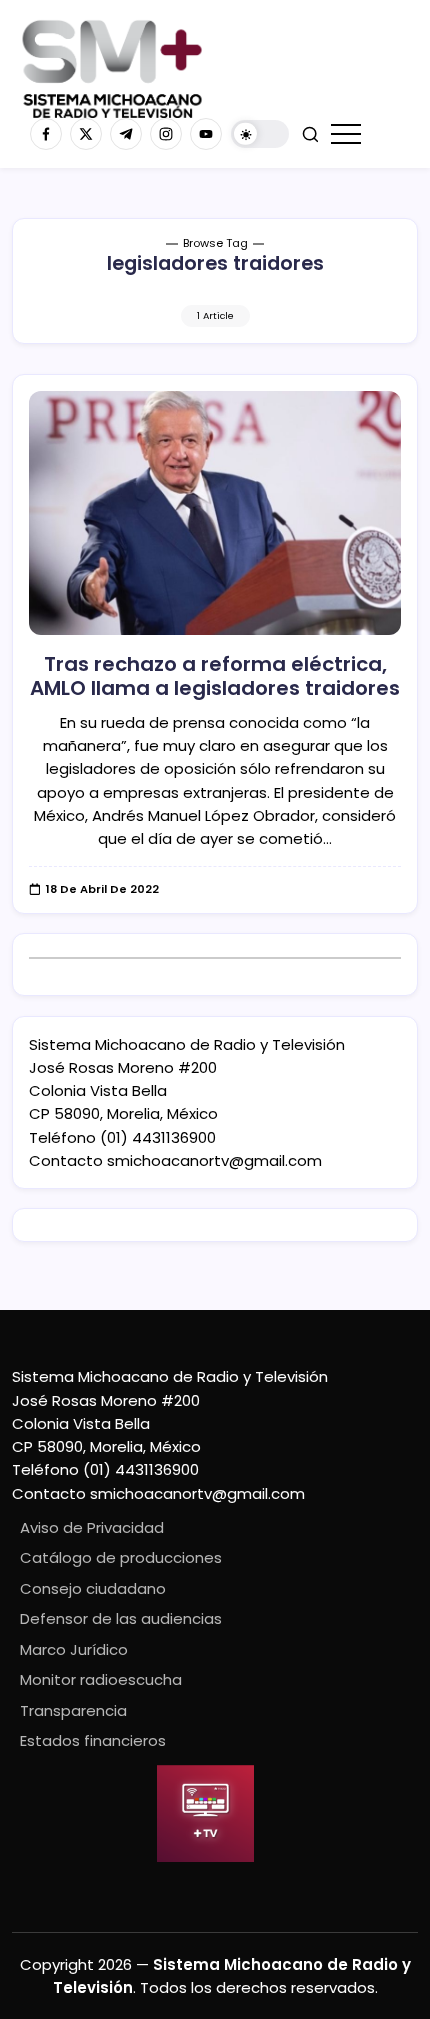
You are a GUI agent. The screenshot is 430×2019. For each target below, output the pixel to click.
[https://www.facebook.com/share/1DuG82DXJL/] (46, 134)
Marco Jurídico (74, 1649)
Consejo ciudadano (93, 1588)
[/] (86, 134)
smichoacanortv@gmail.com (214, 1160)
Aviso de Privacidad (92, 1527)
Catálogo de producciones (121, 1557)
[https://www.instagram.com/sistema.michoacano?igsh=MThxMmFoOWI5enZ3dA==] (166, 134)
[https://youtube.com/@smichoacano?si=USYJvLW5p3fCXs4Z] (206, 134)
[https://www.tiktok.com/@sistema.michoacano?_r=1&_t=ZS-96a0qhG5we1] (126, 134)
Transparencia (73, 1710)
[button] (260, 134)
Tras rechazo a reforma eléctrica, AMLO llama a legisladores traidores (215, 676)
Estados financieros (93, 1740)
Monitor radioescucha (101, 1679)
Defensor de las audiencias (121, 1618)
